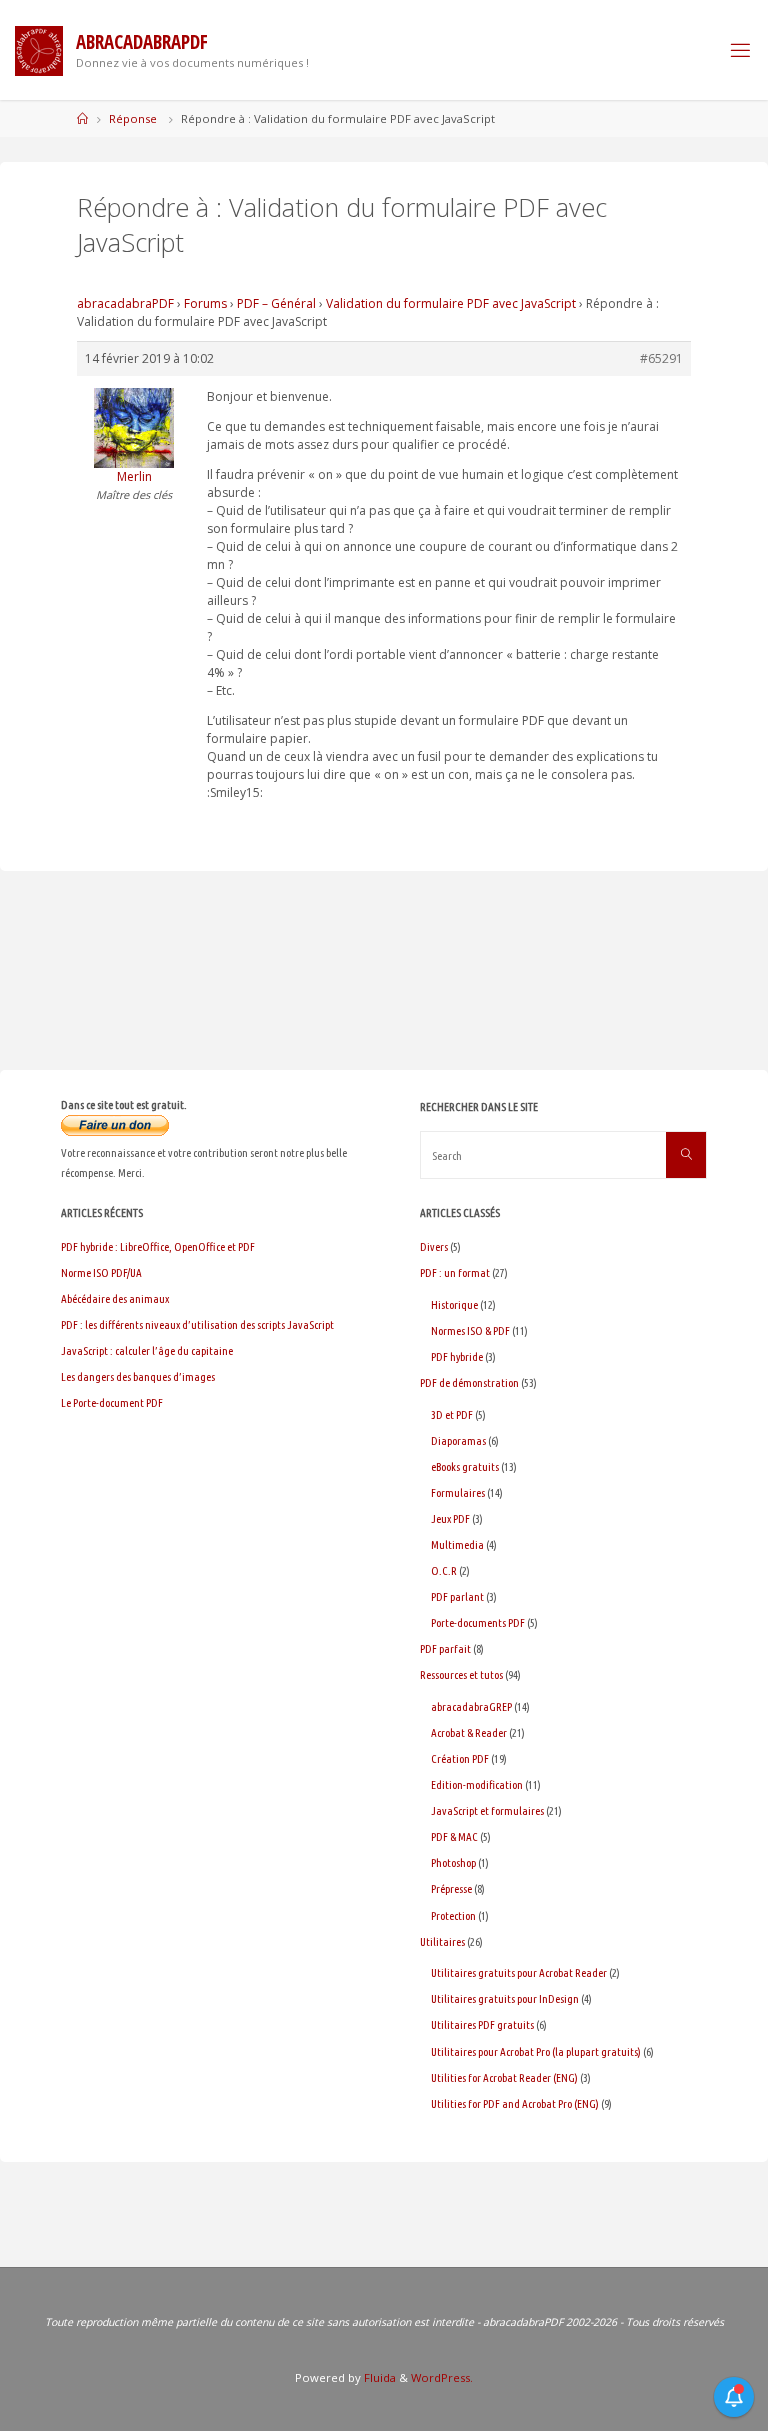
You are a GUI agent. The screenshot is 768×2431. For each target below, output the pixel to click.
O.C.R (444, 1570)
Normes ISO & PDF (470, 1330)
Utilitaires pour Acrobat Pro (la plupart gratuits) (536, 2051)
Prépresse (451, 1888)
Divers (434, 1246)
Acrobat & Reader (469, 1732)
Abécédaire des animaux (115, 1298)
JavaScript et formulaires (487, 1810)
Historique (454, 1304)
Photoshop (453, 1862)
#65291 (661, 358)
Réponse (133, 118)
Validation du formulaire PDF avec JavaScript (451, 303)
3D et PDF (452, 1414)
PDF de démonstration (469, 1382)
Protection (453, 1915)
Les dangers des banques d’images (138, 1376)
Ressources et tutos (461, 1674)
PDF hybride (457, 1356)
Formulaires (458, 1492)
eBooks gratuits (465, 1466)
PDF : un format (455, 1272)
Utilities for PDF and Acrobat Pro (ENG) (515, 2103)
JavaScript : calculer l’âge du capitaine (147, 1350)
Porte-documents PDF (478, 1622)
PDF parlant (457, 1596)
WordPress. (442, 2377)
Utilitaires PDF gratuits (482, 2024)
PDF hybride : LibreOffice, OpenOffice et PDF (158, 1246)
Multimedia (457, 1544)
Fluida (378, 2377)
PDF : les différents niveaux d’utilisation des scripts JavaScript (197, 1324)
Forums (205, 303)
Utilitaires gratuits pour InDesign (505, 1998)
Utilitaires (442, 1941)
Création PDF (460, 1758)
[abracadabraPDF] (39, 49)
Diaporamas (458, 1440)
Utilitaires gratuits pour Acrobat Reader (519, 1972)
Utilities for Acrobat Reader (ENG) (504, 2077)
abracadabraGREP (471, 1706)
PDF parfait (445, 1648)
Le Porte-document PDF (112, 1402)
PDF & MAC (454, 1836)
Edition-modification (477, 1784)
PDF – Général (276, 303)
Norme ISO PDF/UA (101, 1272)
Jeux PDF (450, 1518)
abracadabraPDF (125, 303)
